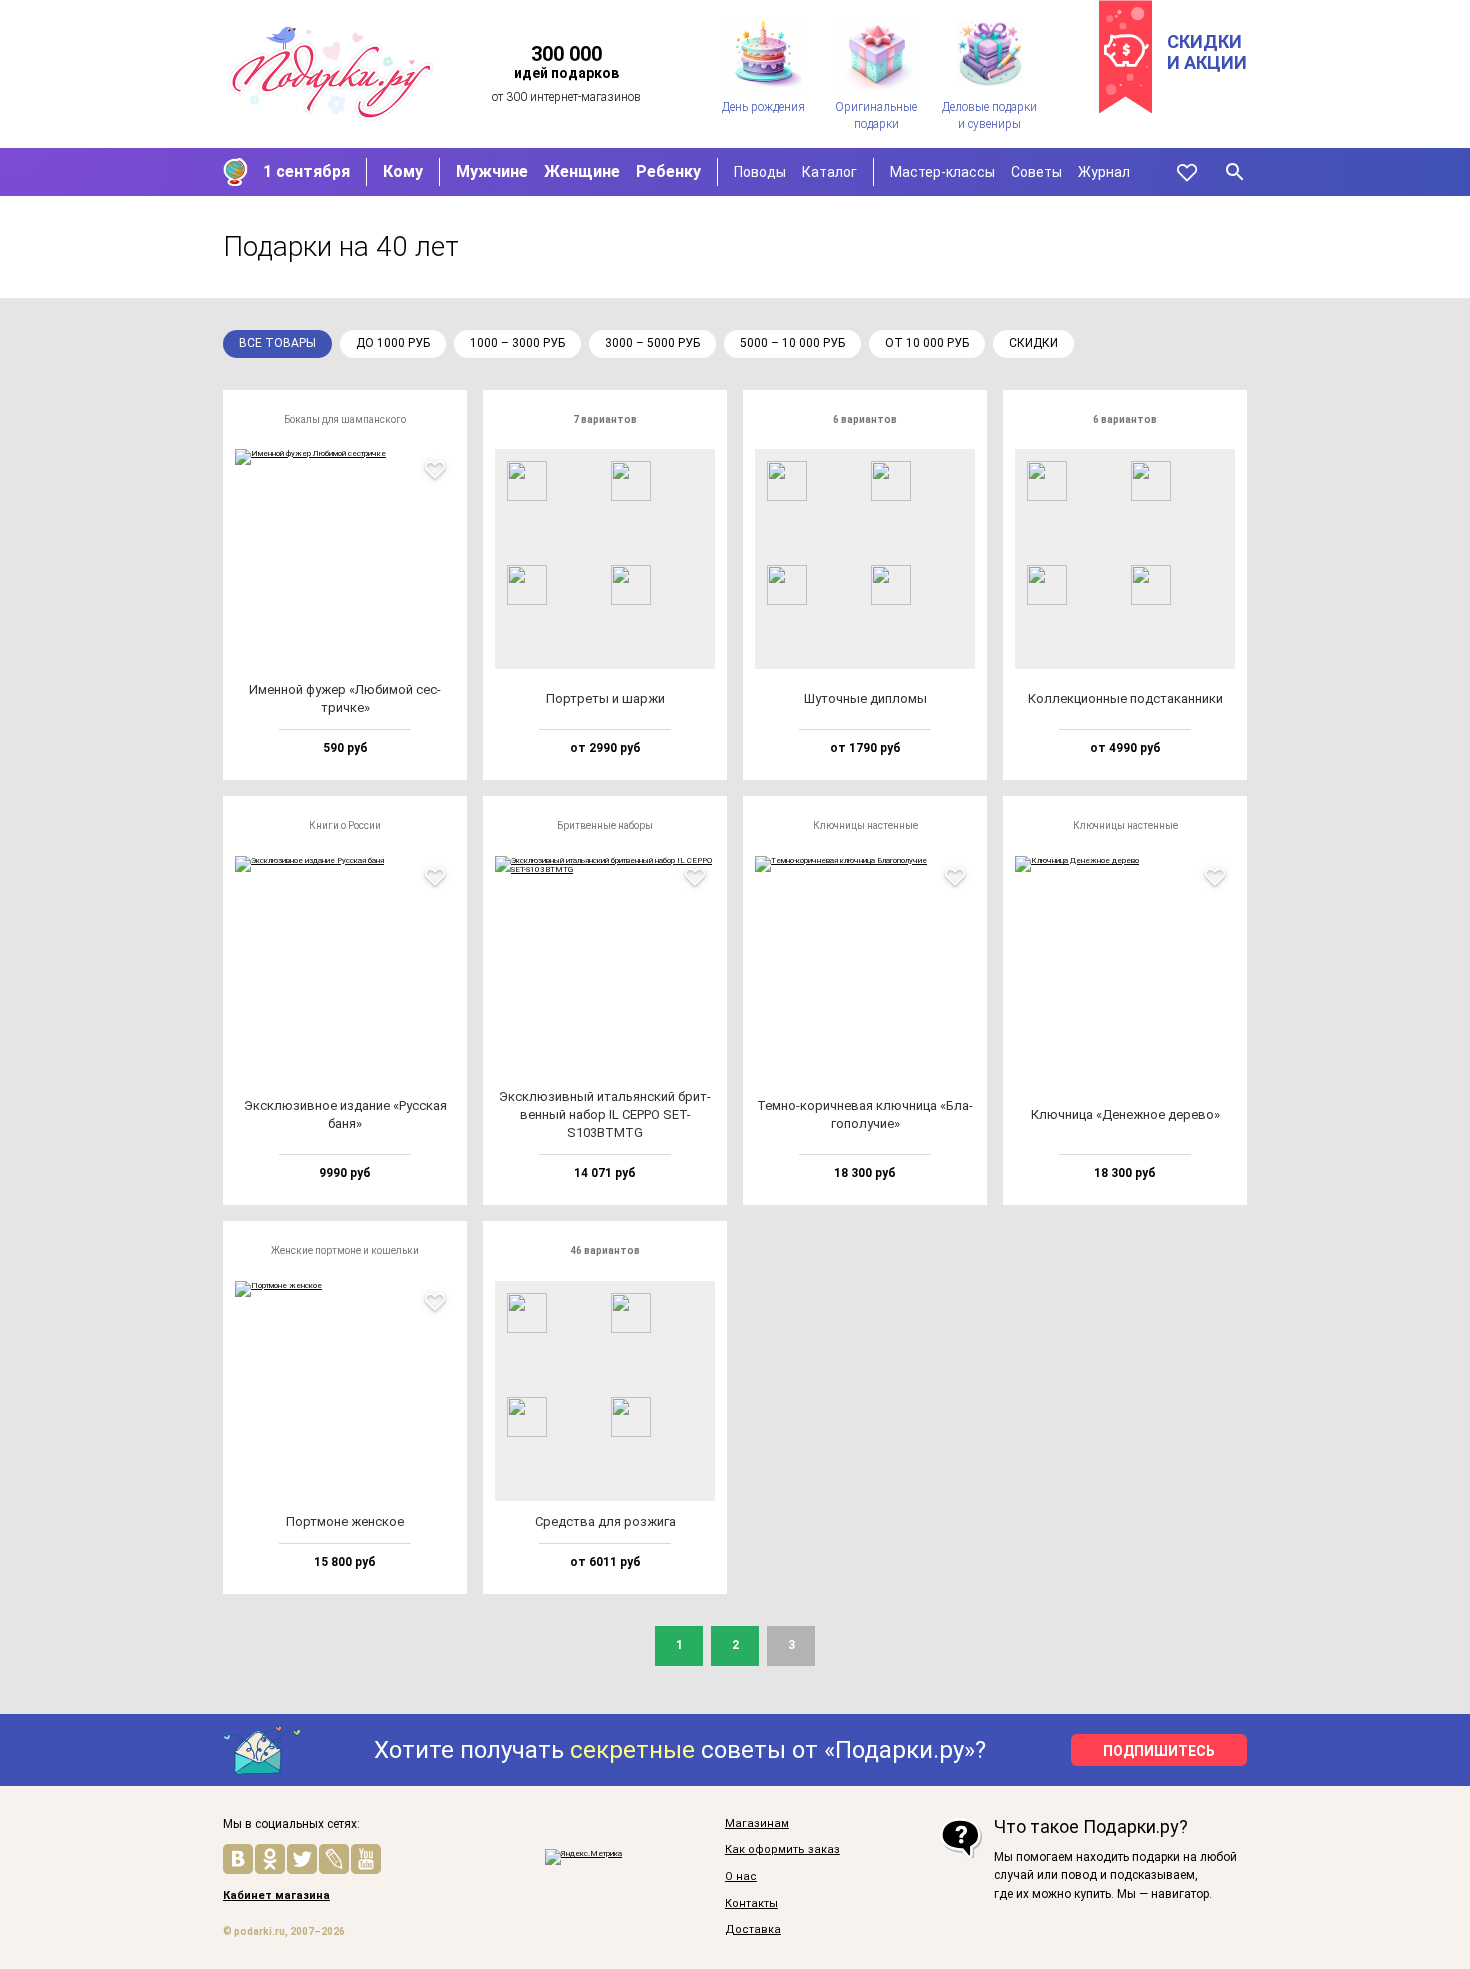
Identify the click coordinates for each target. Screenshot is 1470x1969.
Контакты (751, 1904)
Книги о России (345, 825)
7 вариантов (605, 419)
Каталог (829, 172)
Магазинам (757, 1824)
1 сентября (306, 171)
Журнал (1104, 172)
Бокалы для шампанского (345, 419)
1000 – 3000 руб (517, 343)
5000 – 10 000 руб (792, 343)
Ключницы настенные (865, 825)
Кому (403, 171)
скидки (1033, 343)
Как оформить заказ (782, 1850)
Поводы (760, 172)
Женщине (582, 171)
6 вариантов (865, 419)
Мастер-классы (942, 172)
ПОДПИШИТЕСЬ (1159, 1751)
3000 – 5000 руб (652, 343)
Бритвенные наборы (605, 825)
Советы (1036, 172)
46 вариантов (605, 1250)
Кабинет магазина (276, 1896)
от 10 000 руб (927, 343)
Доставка (753, 1930)
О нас (741, 1877)
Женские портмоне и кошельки (345, 1250)
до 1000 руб (393, 343)
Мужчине (492, 171)
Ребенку (668, 171)
